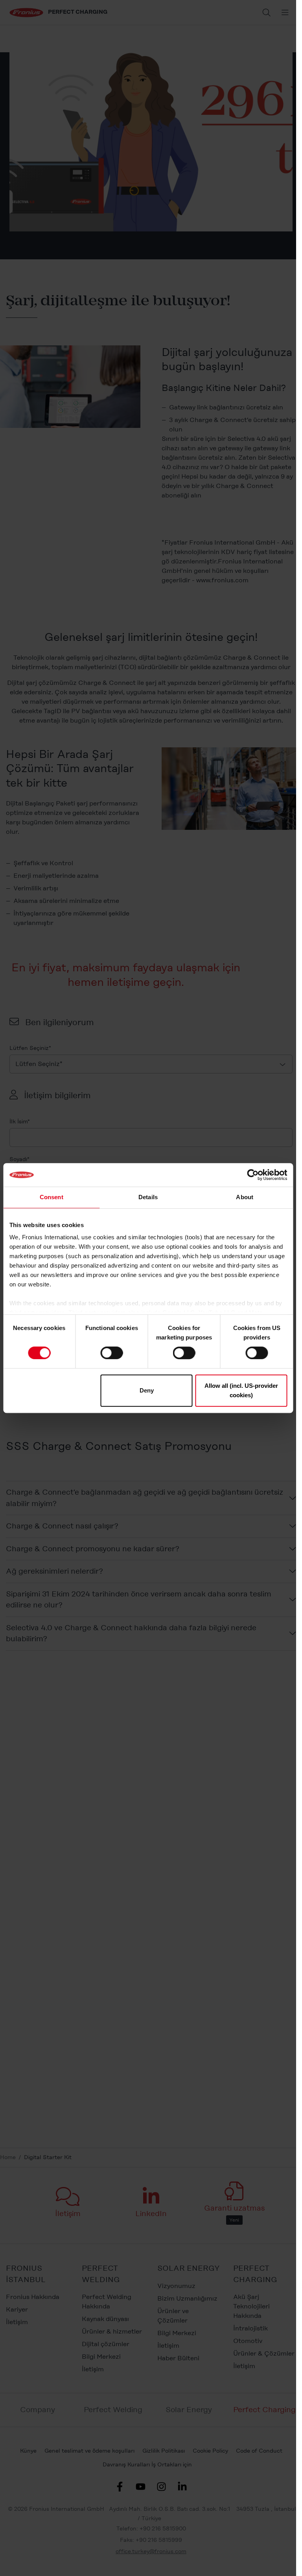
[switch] (111, 1353)
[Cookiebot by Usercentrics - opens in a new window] (253, 1175)
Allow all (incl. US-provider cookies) (241, 1390)
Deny (147, 1390)
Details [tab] (148, 1197)
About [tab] (245, 1197)
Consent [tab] (52, 1197)
